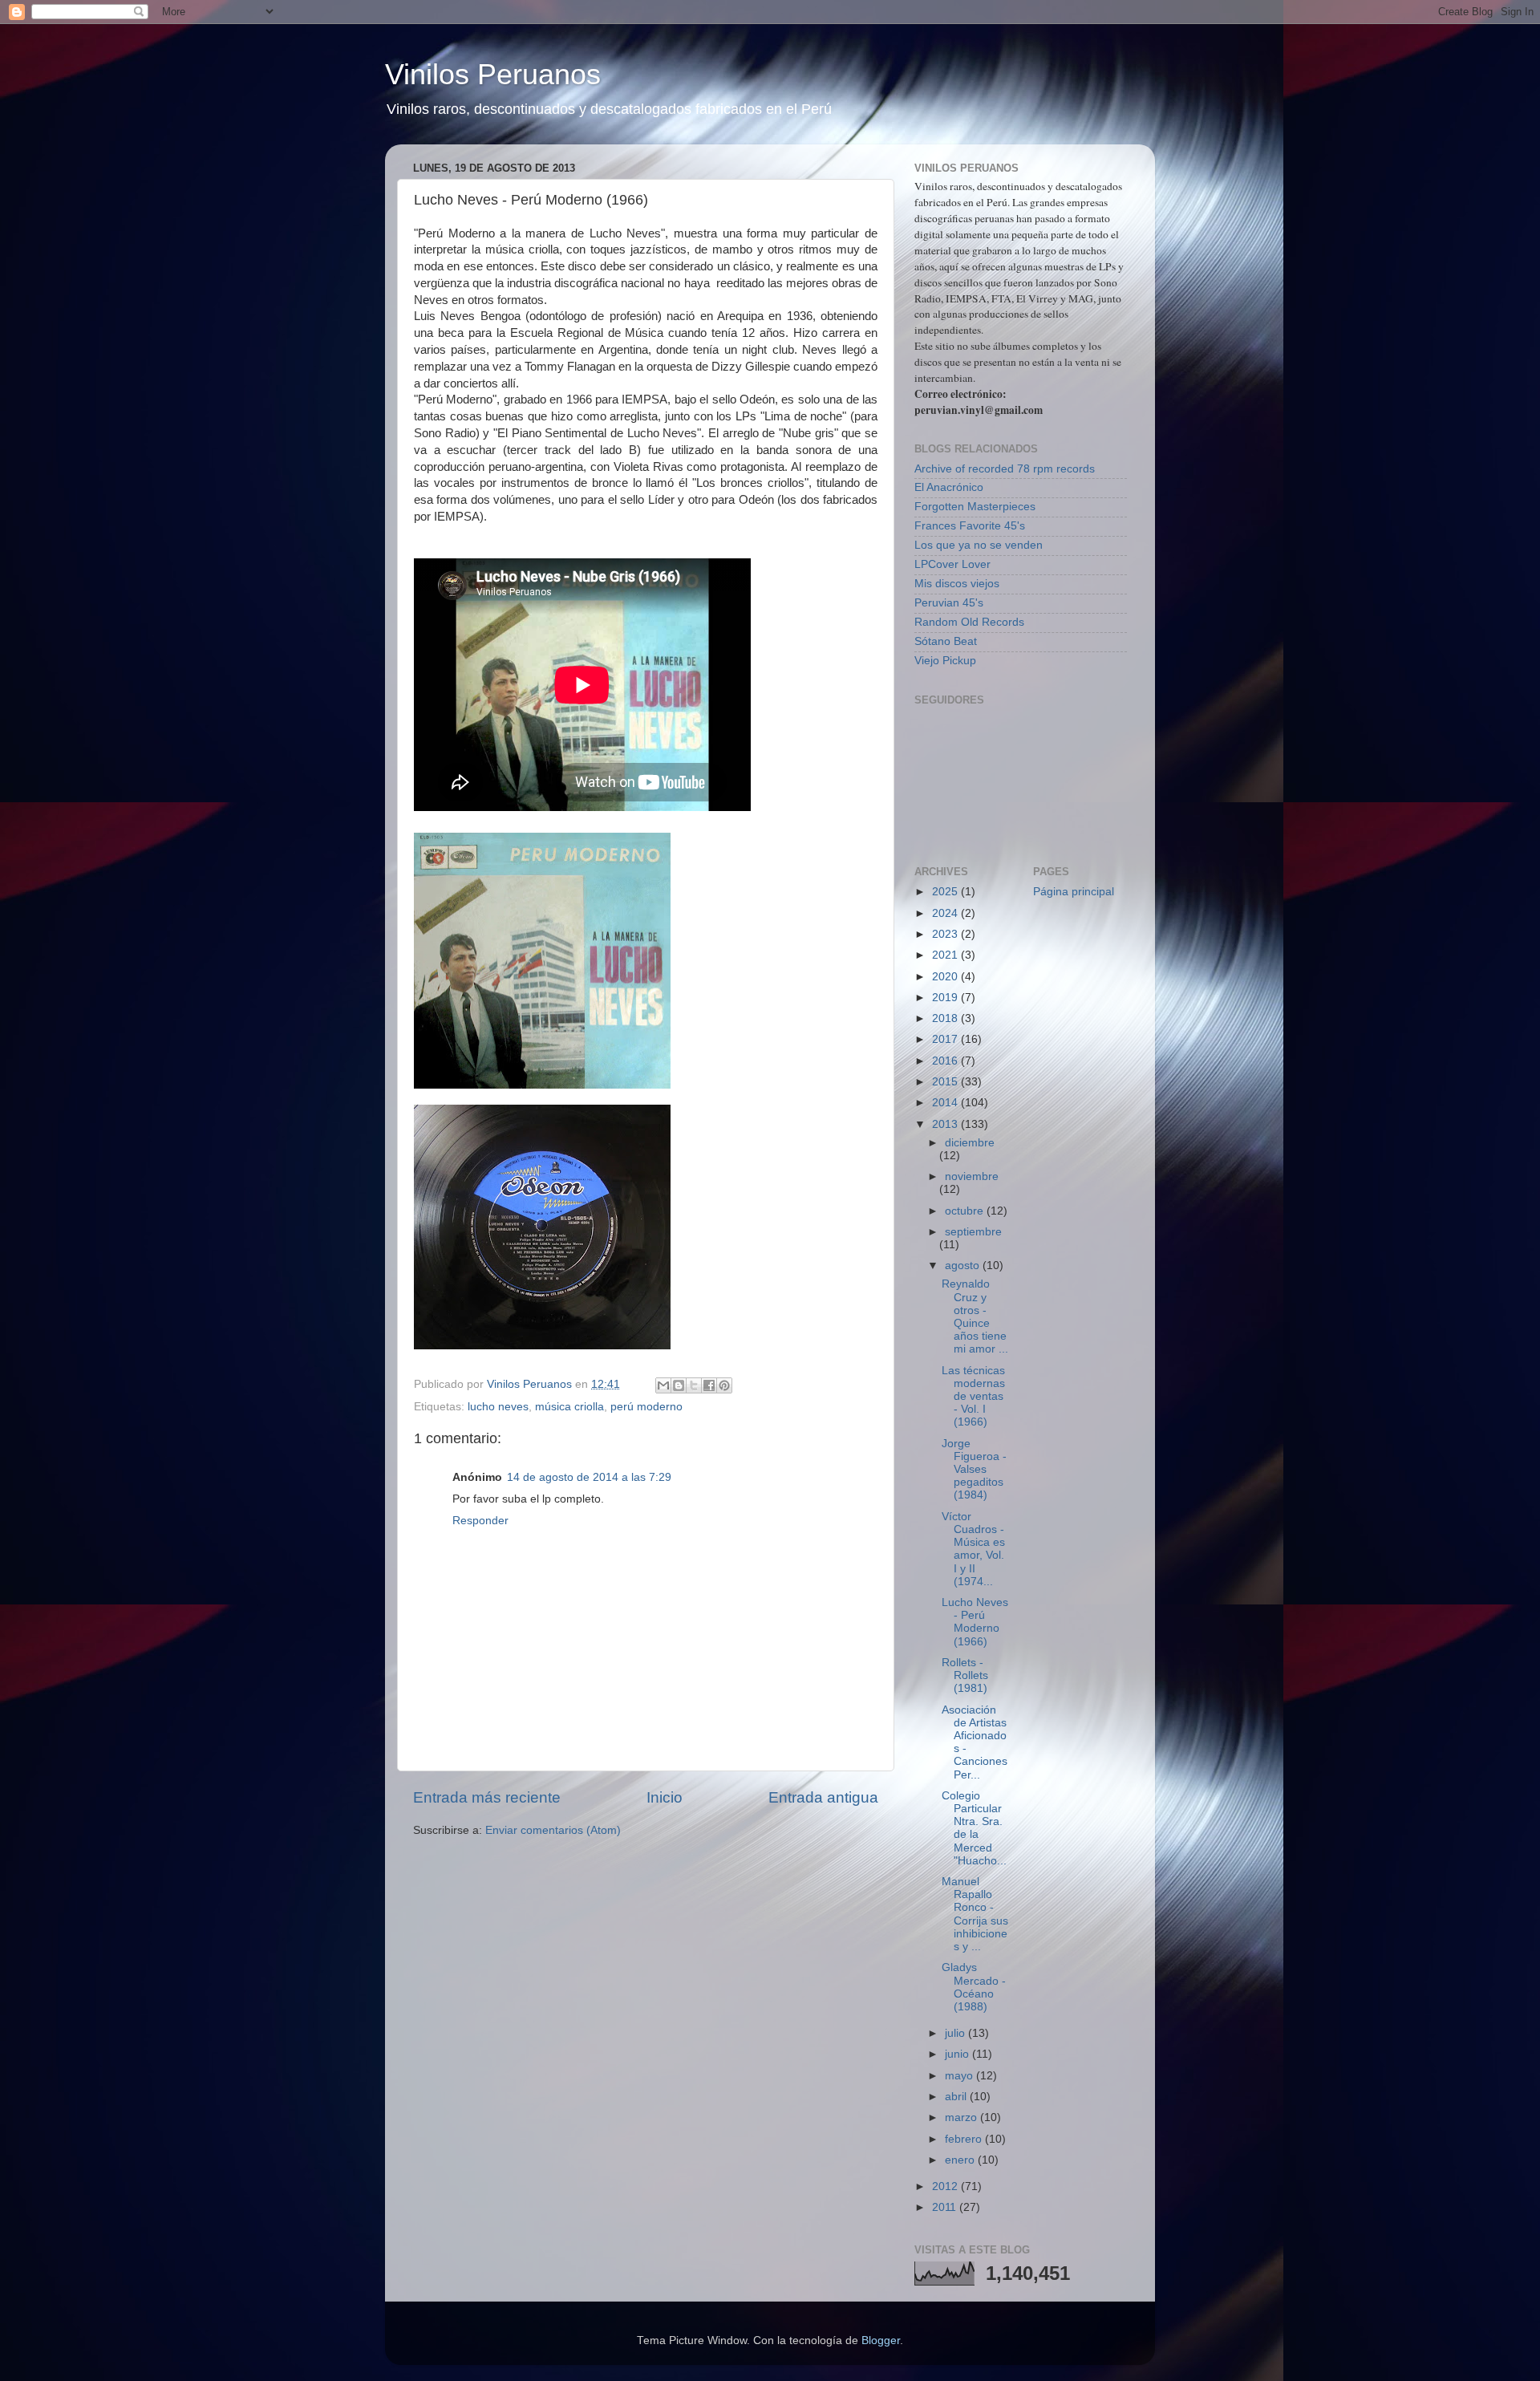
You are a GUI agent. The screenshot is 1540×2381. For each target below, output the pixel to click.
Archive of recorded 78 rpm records (1005, 469)
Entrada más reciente (487, 1797)
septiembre (973, 1232)
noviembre (972, 1176)
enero (961, 2160)
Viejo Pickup (945, 661)
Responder (480, 1521)
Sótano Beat (946, 641)
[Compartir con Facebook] (709, 1385)
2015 (946, 1082)
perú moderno (646, 1407)
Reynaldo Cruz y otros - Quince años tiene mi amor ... (975, 1316)
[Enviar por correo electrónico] (663, 1385)
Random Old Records (969, 622)
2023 (946, 934)
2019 (946, 998)
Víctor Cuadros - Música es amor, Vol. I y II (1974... (973, 1549)
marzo (962, 2117)
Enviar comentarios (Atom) (553, 1830)
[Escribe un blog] (679, 1385)
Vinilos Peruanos (493, 74)
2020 (946, 977)
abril (957, 2097)
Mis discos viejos (957, 584)
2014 (946, 1103)
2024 (946, 913)
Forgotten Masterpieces (975, 507)
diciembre (970, 1143)
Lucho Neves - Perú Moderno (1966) (975, 1622)
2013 (946, 1124)
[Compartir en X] (694, 1385)
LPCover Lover (952, 564)
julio (956, 2033)
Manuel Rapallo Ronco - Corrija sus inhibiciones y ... (975, 1914)
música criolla (569, 1407)
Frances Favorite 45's (970, 526)
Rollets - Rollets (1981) (965, 1675)
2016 (946, 1061)
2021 (946, 955)
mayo (960, 2076)
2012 (946, 2186)
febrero (965, 2139)
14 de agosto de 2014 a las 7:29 (589, 1477)
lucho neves (498, 1407)
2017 (946, 1039)
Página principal (1074, 892)
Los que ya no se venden (979, 545)
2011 (946, 2207)
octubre (966, 1211)
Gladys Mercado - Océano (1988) (974, 1987)
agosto (964, 1266)
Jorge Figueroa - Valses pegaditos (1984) (974, 1470)
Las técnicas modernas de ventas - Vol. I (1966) (973, 1397)
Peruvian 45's (949, 603)
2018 (946, 1018)
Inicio (665, 1797)
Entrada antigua (823, 1797)
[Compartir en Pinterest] (724, 1385)
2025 (946, 892)
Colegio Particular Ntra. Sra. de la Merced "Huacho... (974, 1828)
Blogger (881, 2340)
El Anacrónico (949, 487)
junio (958, 2054)
